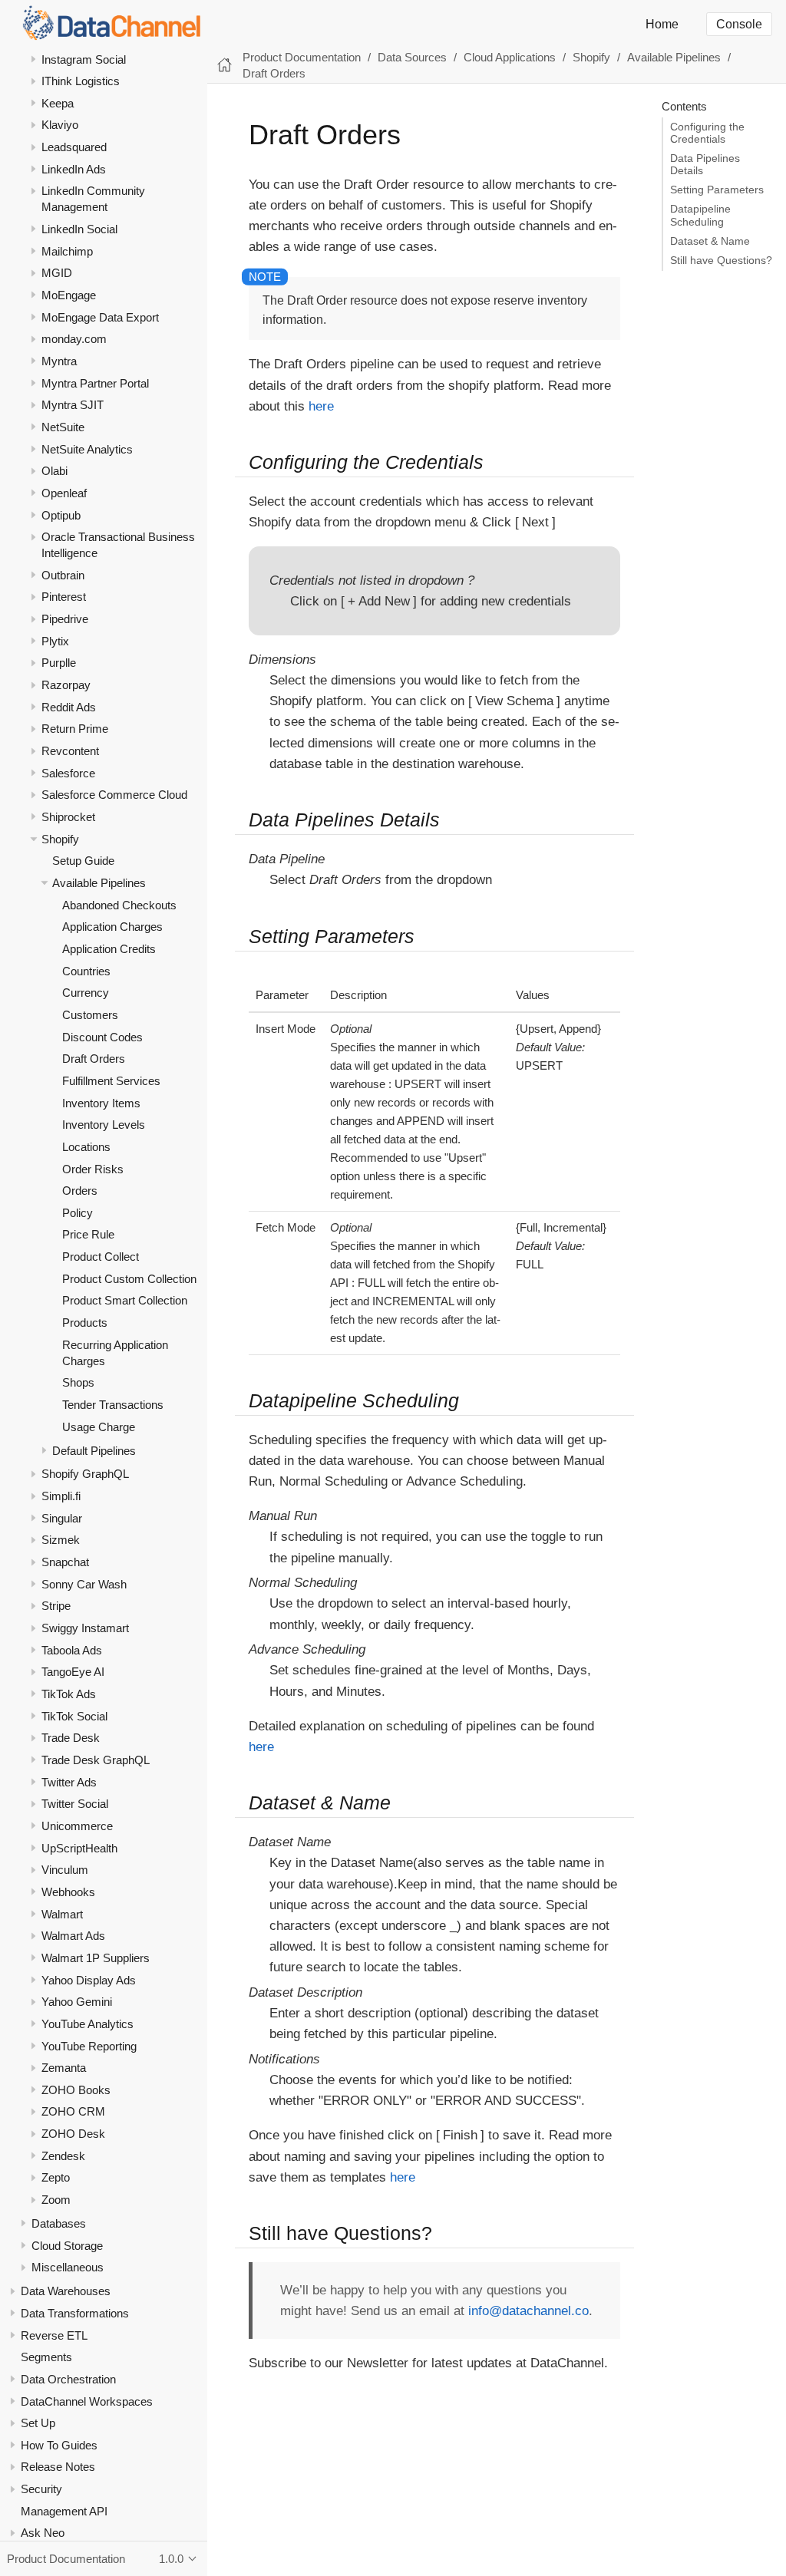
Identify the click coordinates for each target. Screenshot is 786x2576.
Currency (86, 993)
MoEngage (69, 295)
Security (41, 2489)
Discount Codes (102, 1037)
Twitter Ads (69, 1782)
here (321, 406)
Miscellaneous (68, 2267)
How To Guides (59, 2445)
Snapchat (65, 1562)
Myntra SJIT (73, 405)
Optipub (61, 515)
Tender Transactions (113, 1405)
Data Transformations (75, 2313)
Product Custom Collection (129, 1279)
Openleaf (64, 493)
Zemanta (64, 2068)
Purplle (59, 663)
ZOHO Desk (73, 2134)
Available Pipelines (99, 883)
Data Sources (412, 57)
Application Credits (109, 949)
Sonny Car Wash (84, 1584)
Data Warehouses (66, 2291)
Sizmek (61, 1540)
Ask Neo (43, 2533)
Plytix (55, 641)
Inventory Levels (104, 1125)
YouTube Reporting (89, 2046)
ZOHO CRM (73, 2111)
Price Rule (88, 1234)
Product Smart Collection (125, 1300)
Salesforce (68, 773)
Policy (78, 1213)
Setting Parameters (717, 190)
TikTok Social (74, 1716)
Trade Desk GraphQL (96, 1760)
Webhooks (68, 1892)
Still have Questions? (721, 261)
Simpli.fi (61, 1496)
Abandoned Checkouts (119, 905)
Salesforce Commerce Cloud (114, 795)
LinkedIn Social (79, 229)
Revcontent (70, 751)
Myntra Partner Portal (95, 383)
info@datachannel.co (528, 2311)
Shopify (60, 839)
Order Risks (93, 1169)
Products (85, 1323)
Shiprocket (68, 817)
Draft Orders (94, 1059)
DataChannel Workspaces (87, 2401)
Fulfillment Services (111, 1081)
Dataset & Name (710, 241)
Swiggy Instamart (85, 1628)
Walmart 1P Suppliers (96, 1958)
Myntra (59, 361)
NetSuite (63, 427)
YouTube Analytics (88, 2024)
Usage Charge (99, 1427)
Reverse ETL (54, 2335)
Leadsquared (74, 147)
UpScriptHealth (79, 1848)
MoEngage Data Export (100, 317)
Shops (78, 1382)
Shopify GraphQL (85, 1474)
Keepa (58, 103)
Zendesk (63, 2156)
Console (739, 24)
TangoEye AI (73, 1672)
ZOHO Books (76, 2090)
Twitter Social (75, 1804)
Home (662, 24)
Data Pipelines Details (705, 165)
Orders (80, 1191)
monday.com (74, 339)
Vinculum (65, 1870)
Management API (64, 2511)
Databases (59, 2223)
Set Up (38, 2423)
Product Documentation (302, 57)
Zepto (56, 2177)
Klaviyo (60, 125)
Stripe (56, 1606)
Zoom (56, 2200)
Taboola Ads (72, 1650)
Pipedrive (65, 619)
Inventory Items (101, 1103)
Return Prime (75, 729)
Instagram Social (84, 59)
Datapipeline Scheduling (700, 215)
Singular (62, 1518)
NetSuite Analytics (87, 449)
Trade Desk (71, 1738)
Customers (90, 1015)
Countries (86, 971)
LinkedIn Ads (74, 169)
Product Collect (101, 1257)
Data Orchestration (68, 2379)
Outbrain (63, 575)
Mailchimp (67, 251)
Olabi (54, 471)
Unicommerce (77, 1826)
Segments (46, 2357)
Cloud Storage (67, 2246)
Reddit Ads (69, 707)
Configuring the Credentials (707, 133)
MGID (57, 273)
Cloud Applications (510, 57)
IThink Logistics (81, 81)
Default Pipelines (94, 1451)
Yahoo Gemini (77, 2002)
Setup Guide (83, 861)
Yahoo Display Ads (89, 1980)
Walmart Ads (73, 1936)
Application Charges (112, 927)
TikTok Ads (69, 1694)
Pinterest (64, 597)
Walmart (62, 1914)
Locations (86, 1147)
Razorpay (66, 685)
